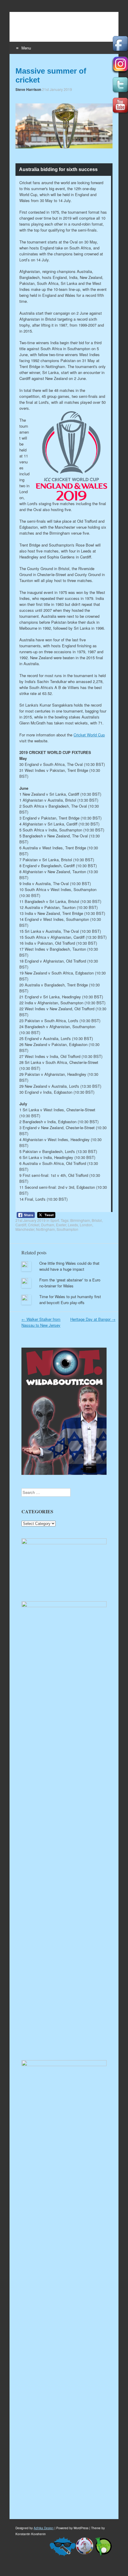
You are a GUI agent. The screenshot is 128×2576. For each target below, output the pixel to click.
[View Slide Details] (64, 1543)
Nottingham (45, 1229)
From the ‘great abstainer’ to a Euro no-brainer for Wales (70, 1283)
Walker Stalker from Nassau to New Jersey (41, 1322)
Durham (48, 1225)
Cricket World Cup (89, 735)
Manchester (25, 1229)
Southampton (67, 1229)
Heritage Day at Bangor (93, 1319)
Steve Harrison (28, 89)
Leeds (73, 1225)
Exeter (61, 1225)
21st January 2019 (57, 89)
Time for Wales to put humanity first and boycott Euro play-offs (70, 1299)
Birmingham (80, 1220)
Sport (55, 1220)
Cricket (34, 1225)
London (86, 1225)
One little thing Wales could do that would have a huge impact (69, 1266)
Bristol (97, 1220)
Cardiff (21, 1225)
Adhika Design (44, 2528)
